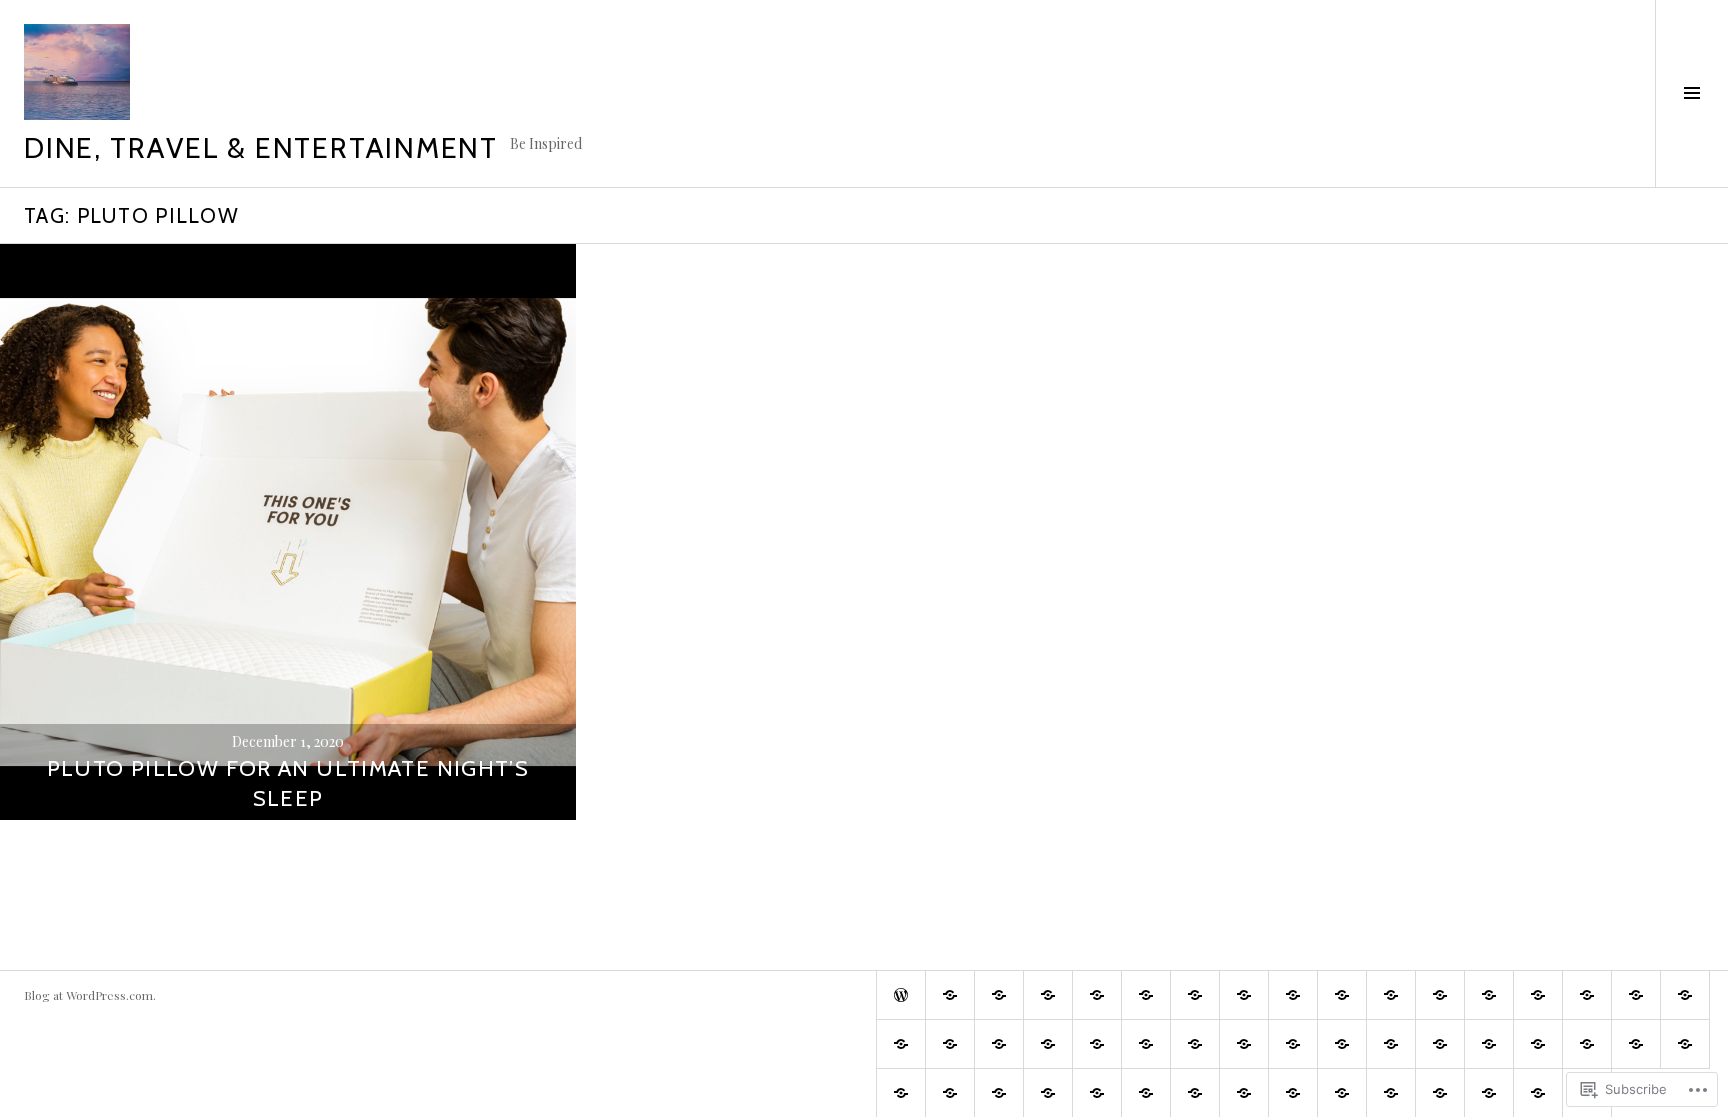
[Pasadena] (950, 1044)
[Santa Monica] (999, 1044)
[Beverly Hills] (1048, 995)
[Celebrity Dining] (1587, 1044)
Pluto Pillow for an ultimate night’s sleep (288, 783)
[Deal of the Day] (1293, 1044)
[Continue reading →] (288, 532)
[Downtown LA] (999, 1093)
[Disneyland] (1685, 1044)
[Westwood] (1048, 1093)
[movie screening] (901, 1044)
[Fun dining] (1342, 995)
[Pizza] (1244, 1093)
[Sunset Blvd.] (1636, 1044)
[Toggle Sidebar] (1691, 93)
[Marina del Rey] (950, 1093)
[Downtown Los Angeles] (1146, 995)
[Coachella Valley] (1195, 1044)
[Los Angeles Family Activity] (1146, 1044)
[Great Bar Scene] (1391, 995)
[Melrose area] (1636, 995)
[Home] (901, 995)
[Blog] (1391, 1093)
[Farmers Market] (1195, 995)
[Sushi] (1048, 1044)
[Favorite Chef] (1244, 995)
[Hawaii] (1440, 995)
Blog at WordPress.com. (90, 995)
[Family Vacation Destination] (1538, 1044)
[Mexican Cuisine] (1685, 995)
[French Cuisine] (1440, 1044)
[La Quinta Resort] (1244, 1044)
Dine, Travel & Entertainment (261, 147)
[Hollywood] (1489, 995)
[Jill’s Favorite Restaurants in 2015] (1391, 1044)
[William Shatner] (1097, 1044)
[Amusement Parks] (950, 995)
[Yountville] (1195, 1093)
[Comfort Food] (999, 995)
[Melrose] (901, 1093)
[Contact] (1538, 1093)
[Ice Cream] (1538, 995)
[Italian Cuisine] (1587, 995)
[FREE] (1342, 1044)
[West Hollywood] (1489, 1044)
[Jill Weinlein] (1097, 995)
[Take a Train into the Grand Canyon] (1293, 1093)
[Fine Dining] (1293, 995)
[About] (1489, 1093)
